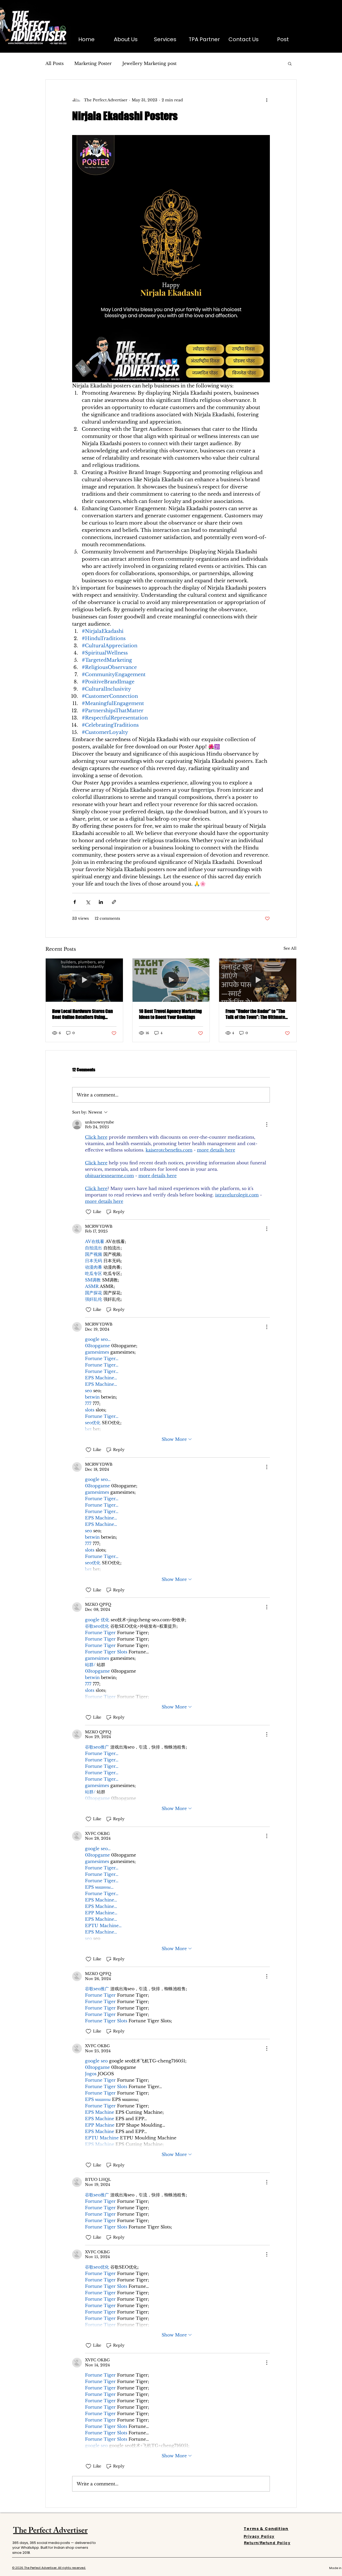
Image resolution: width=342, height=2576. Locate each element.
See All (290, 948)
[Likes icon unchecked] (88, 1212)
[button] (290, 63)
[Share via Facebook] (75, 902)
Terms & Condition (266, 2529)
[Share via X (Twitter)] (88, 902)
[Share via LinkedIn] (101, 902)
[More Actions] (267, 1125)
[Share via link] (114, 902)
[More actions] (267, 100)
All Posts (55, 63)
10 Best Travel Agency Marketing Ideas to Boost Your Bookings (170, 1014)
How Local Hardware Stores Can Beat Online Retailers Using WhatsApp (82, 1014)
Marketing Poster (93, 63)
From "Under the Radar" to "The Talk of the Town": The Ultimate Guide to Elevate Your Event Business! (255, 1014)
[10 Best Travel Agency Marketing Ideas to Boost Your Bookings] (171, 980)
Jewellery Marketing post (149, 63)
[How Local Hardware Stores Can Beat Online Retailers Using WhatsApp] (84, 980)
